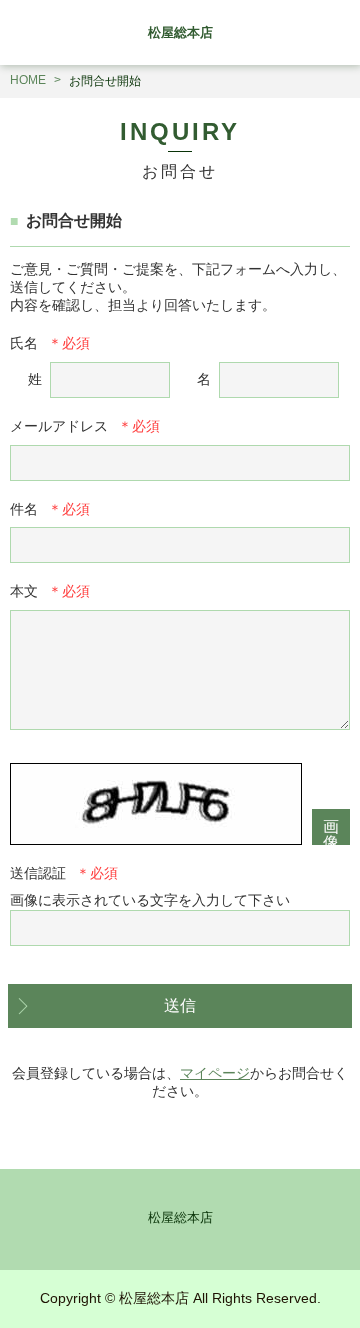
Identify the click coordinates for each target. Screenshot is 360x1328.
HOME (28, 80)
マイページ (215, 1073)
